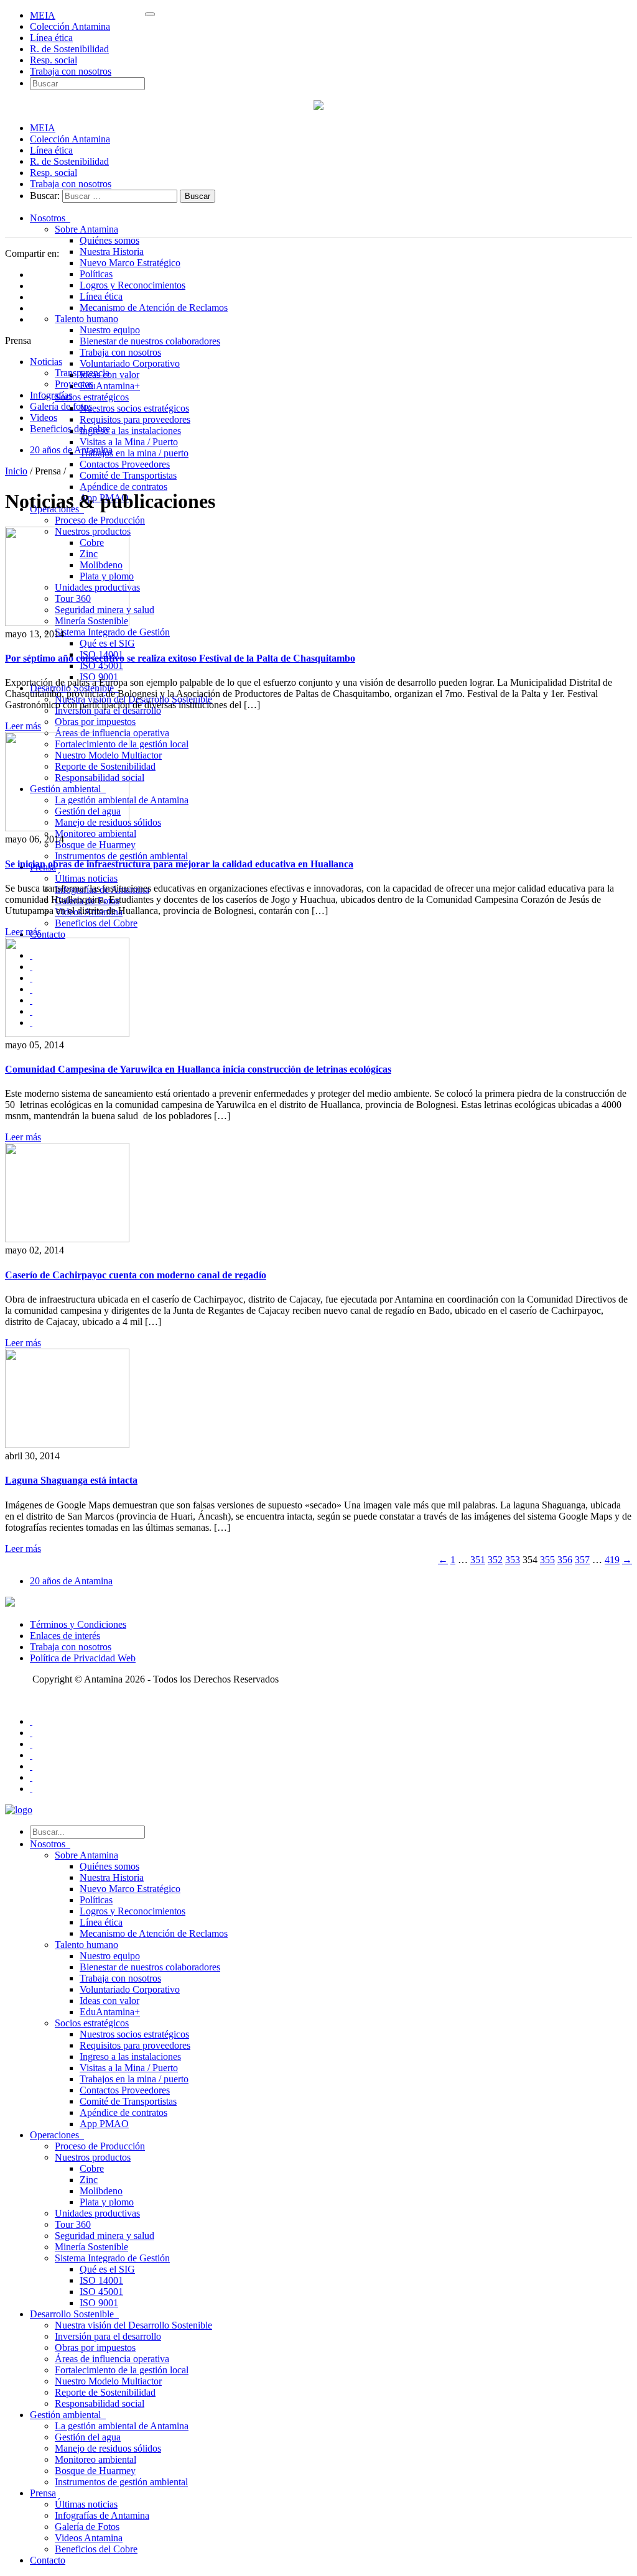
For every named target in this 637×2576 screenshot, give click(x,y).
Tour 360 (73, 2224)
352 (495, 1560)
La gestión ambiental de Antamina (122, 2426)
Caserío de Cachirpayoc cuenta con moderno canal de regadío (136, 1275)
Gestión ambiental (68, 2415)
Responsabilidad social (100, 2403)
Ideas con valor (109, 375)
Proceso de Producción (100, 520)
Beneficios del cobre (70, 429)
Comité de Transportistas (128, 475)
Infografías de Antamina (102, 2515)
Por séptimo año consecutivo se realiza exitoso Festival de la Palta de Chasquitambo (180, 658)
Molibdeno (101, 2191)
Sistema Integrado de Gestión (112, 632)
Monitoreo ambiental (95, 833)
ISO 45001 (101, 666)
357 (582, 1560)
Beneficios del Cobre (96, 923)
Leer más (23, 726)
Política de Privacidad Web (83, 1658)
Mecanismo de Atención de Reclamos (154, 307)
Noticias (46, 362)
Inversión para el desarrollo (108, 2336)
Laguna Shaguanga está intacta (71, 1480)
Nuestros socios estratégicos (134, 408)
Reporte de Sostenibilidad (105, 2392)
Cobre (92, 2168)
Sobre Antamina (86, 229)
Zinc (89, 2180)
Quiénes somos (109, 240)
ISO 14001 (101, 2280)
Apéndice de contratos (123, 487)
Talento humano (86, 319)
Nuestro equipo (110, 330)
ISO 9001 (99, 2303)
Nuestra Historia (112, 252)
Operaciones (57, 2135)
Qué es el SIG (107, 643)
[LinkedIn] (31, 1766)
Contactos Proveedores (125, 464)
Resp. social (53, 60)
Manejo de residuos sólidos (108, 2448)
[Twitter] (31, 1733)
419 (612, 1560)
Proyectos (74, 384)
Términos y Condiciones (78, 1624)
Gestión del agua (88, 2437)
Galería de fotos (61, 406)
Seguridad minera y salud (105, 2236)
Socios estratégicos (92, 397)
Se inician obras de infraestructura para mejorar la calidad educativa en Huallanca (179, 864)
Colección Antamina (70, 26)
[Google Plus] (31, 1755)
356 (565, 1560)
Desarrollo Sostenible (74, 2314)
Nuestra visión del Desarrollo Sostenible (133, 2325)
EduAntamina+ (110, 386)
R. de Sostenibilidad (69, 49)
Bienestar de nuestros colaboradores (150, 341)
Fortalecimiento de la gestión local (122, 2370)
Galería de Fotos (87, 2527)
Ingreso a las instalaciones (130, 431)
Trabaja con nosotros (71, 71)
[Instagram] (31, 1777)
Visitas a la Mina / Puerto (129, 442)
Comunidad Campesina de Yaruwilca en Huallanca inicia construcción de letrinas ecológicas (198, 1069)
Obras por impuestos (95, 722)
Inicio (16, 471)
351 (478, 1560)
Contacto (48, 934)
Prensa (43, 2493)
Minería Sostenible (91, 2247)
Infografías (51, 395)
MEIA (43, 15)
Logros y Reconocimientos (133, 285)
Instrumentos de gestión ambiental (121, 856)
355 (547, 1560)
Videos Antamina (89, 2538)
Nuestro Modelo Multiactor (108, 2381)
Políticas (96, 274)
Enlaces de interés (65, 1636)
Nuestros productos (93, 2157)
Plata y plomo (107, 2202)
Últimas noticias (86, 878)
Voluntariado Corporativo (130, 363)
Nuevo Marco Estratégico (130, 263)
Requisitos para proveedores (135, 419)
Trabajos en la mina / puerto (134, 453)
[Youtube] (31, 1744)
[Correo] (31, 1789)
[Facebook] (31, 1721)
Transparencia (82, 373)
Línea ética (51, 38)
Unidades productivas (97, 2213)
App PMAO (104, 2124)
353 (513, 1560)
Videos (44, 418)
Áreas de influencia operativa (112, 2359)
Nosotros (50, 218)
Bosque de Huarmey (95, 845)
